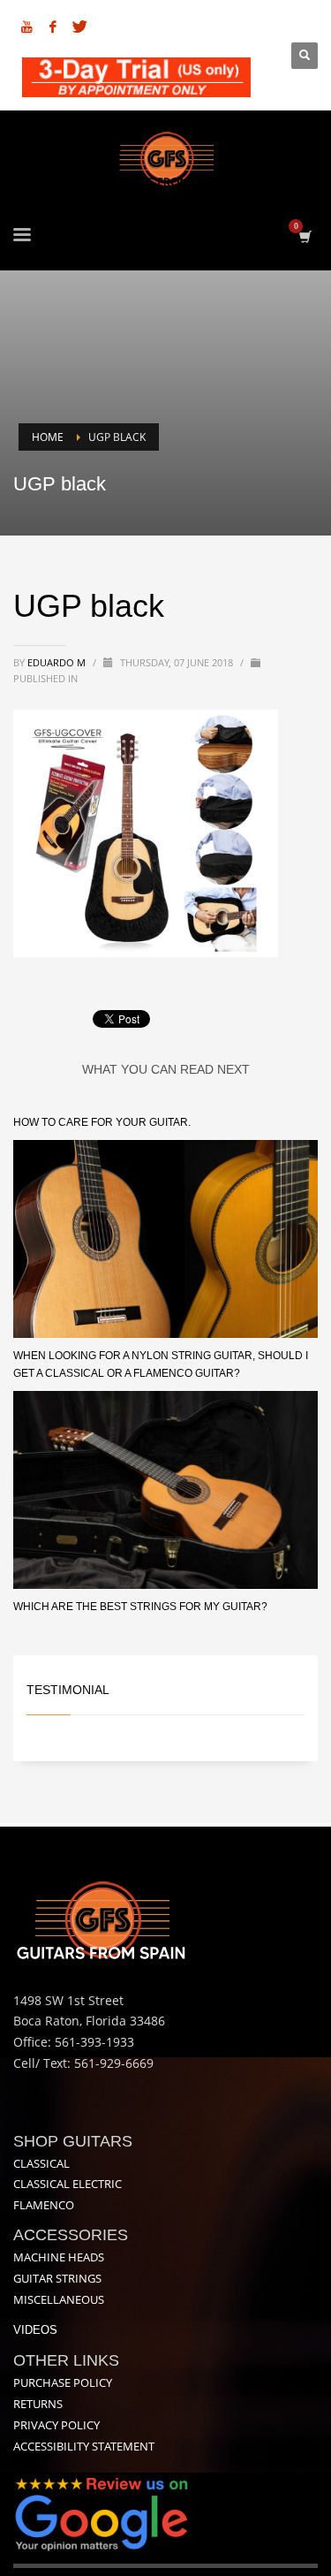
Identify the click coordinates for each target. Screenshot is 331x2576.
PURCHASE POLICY (63, 2382)
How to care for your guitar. (102, 1122)
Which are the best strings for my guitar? (140, 1607)
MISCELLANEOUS (59, 2299)
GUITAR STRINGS (57, 2278)
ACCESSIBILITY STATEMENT (84, 2446)
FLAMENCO (44, 2205)
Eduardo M (58, 662)
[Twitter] (79, 27)
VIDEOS (35, 2330)
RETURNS (38, 2404)
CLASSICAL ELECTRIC (68, 2184)
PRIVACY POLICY (56, 2425)
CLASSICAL (41, 2163)
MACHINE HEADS (59, 2257)
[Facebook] (53, 27)
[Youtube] (26, 27)
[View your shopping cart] (304, 236)
